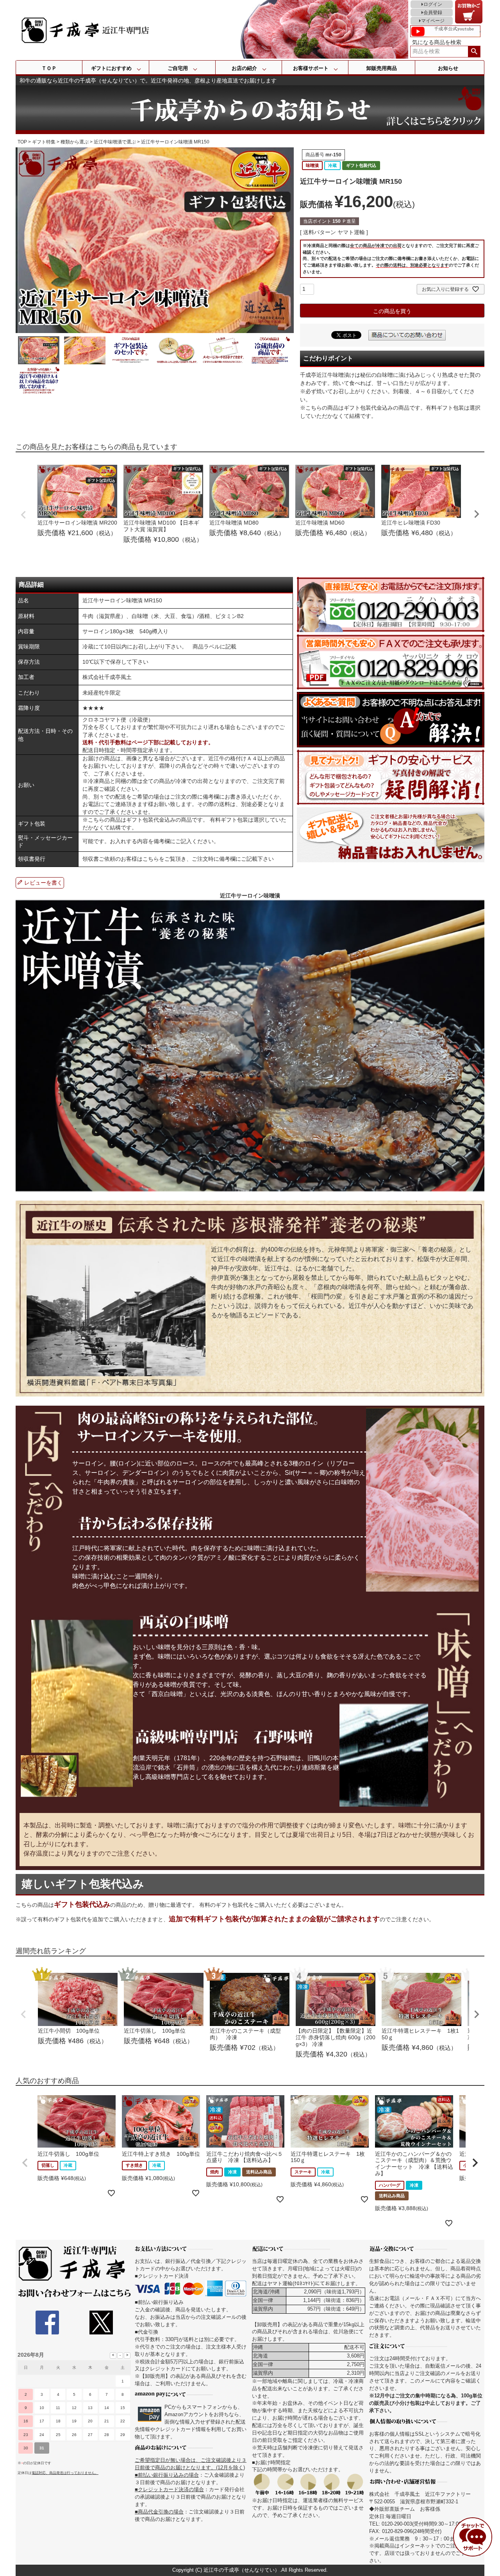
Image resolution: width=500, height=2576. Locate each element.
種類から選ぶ (75, 142)
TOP (22, 142)
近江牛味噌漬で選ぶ (115, 142)
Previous (23, 515)
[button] (25, 2163)
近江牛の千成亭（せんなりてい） (242, 2570)
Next (477, 514)
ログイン (433, 4)
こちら (151, 859)
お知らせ (448, 68)
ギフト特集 (44, 142)
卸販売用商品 (382, 68)
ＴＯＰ (49, 68)
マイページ (433, 21)
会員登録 (433, 13)
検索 (474, 52)
